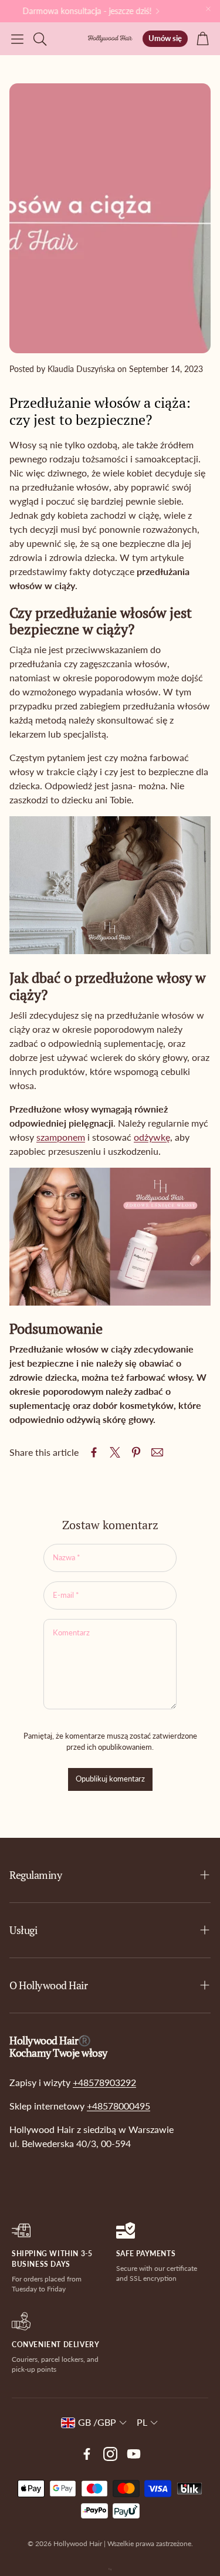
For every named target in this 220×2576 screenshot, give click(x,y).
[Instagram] (110, 2454)
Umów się (165, 38)
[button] (17, 39)
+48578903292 (104, 2082)
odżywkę (152, 1137)
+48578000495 (119, 2106)
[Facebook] (87, 2454)
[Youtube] (134, 2454)
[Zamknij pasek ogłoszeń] (208, 9)
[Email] (157, 1452)
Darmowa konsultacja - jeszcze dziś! (81, 11)
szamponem (61, 1137)
